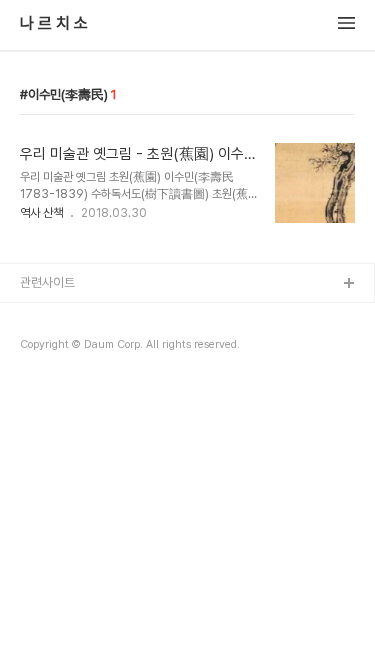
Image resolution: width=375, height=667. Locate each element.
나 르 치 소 (54, 24)
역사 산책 (41, 213)
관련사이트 (47, 282)
